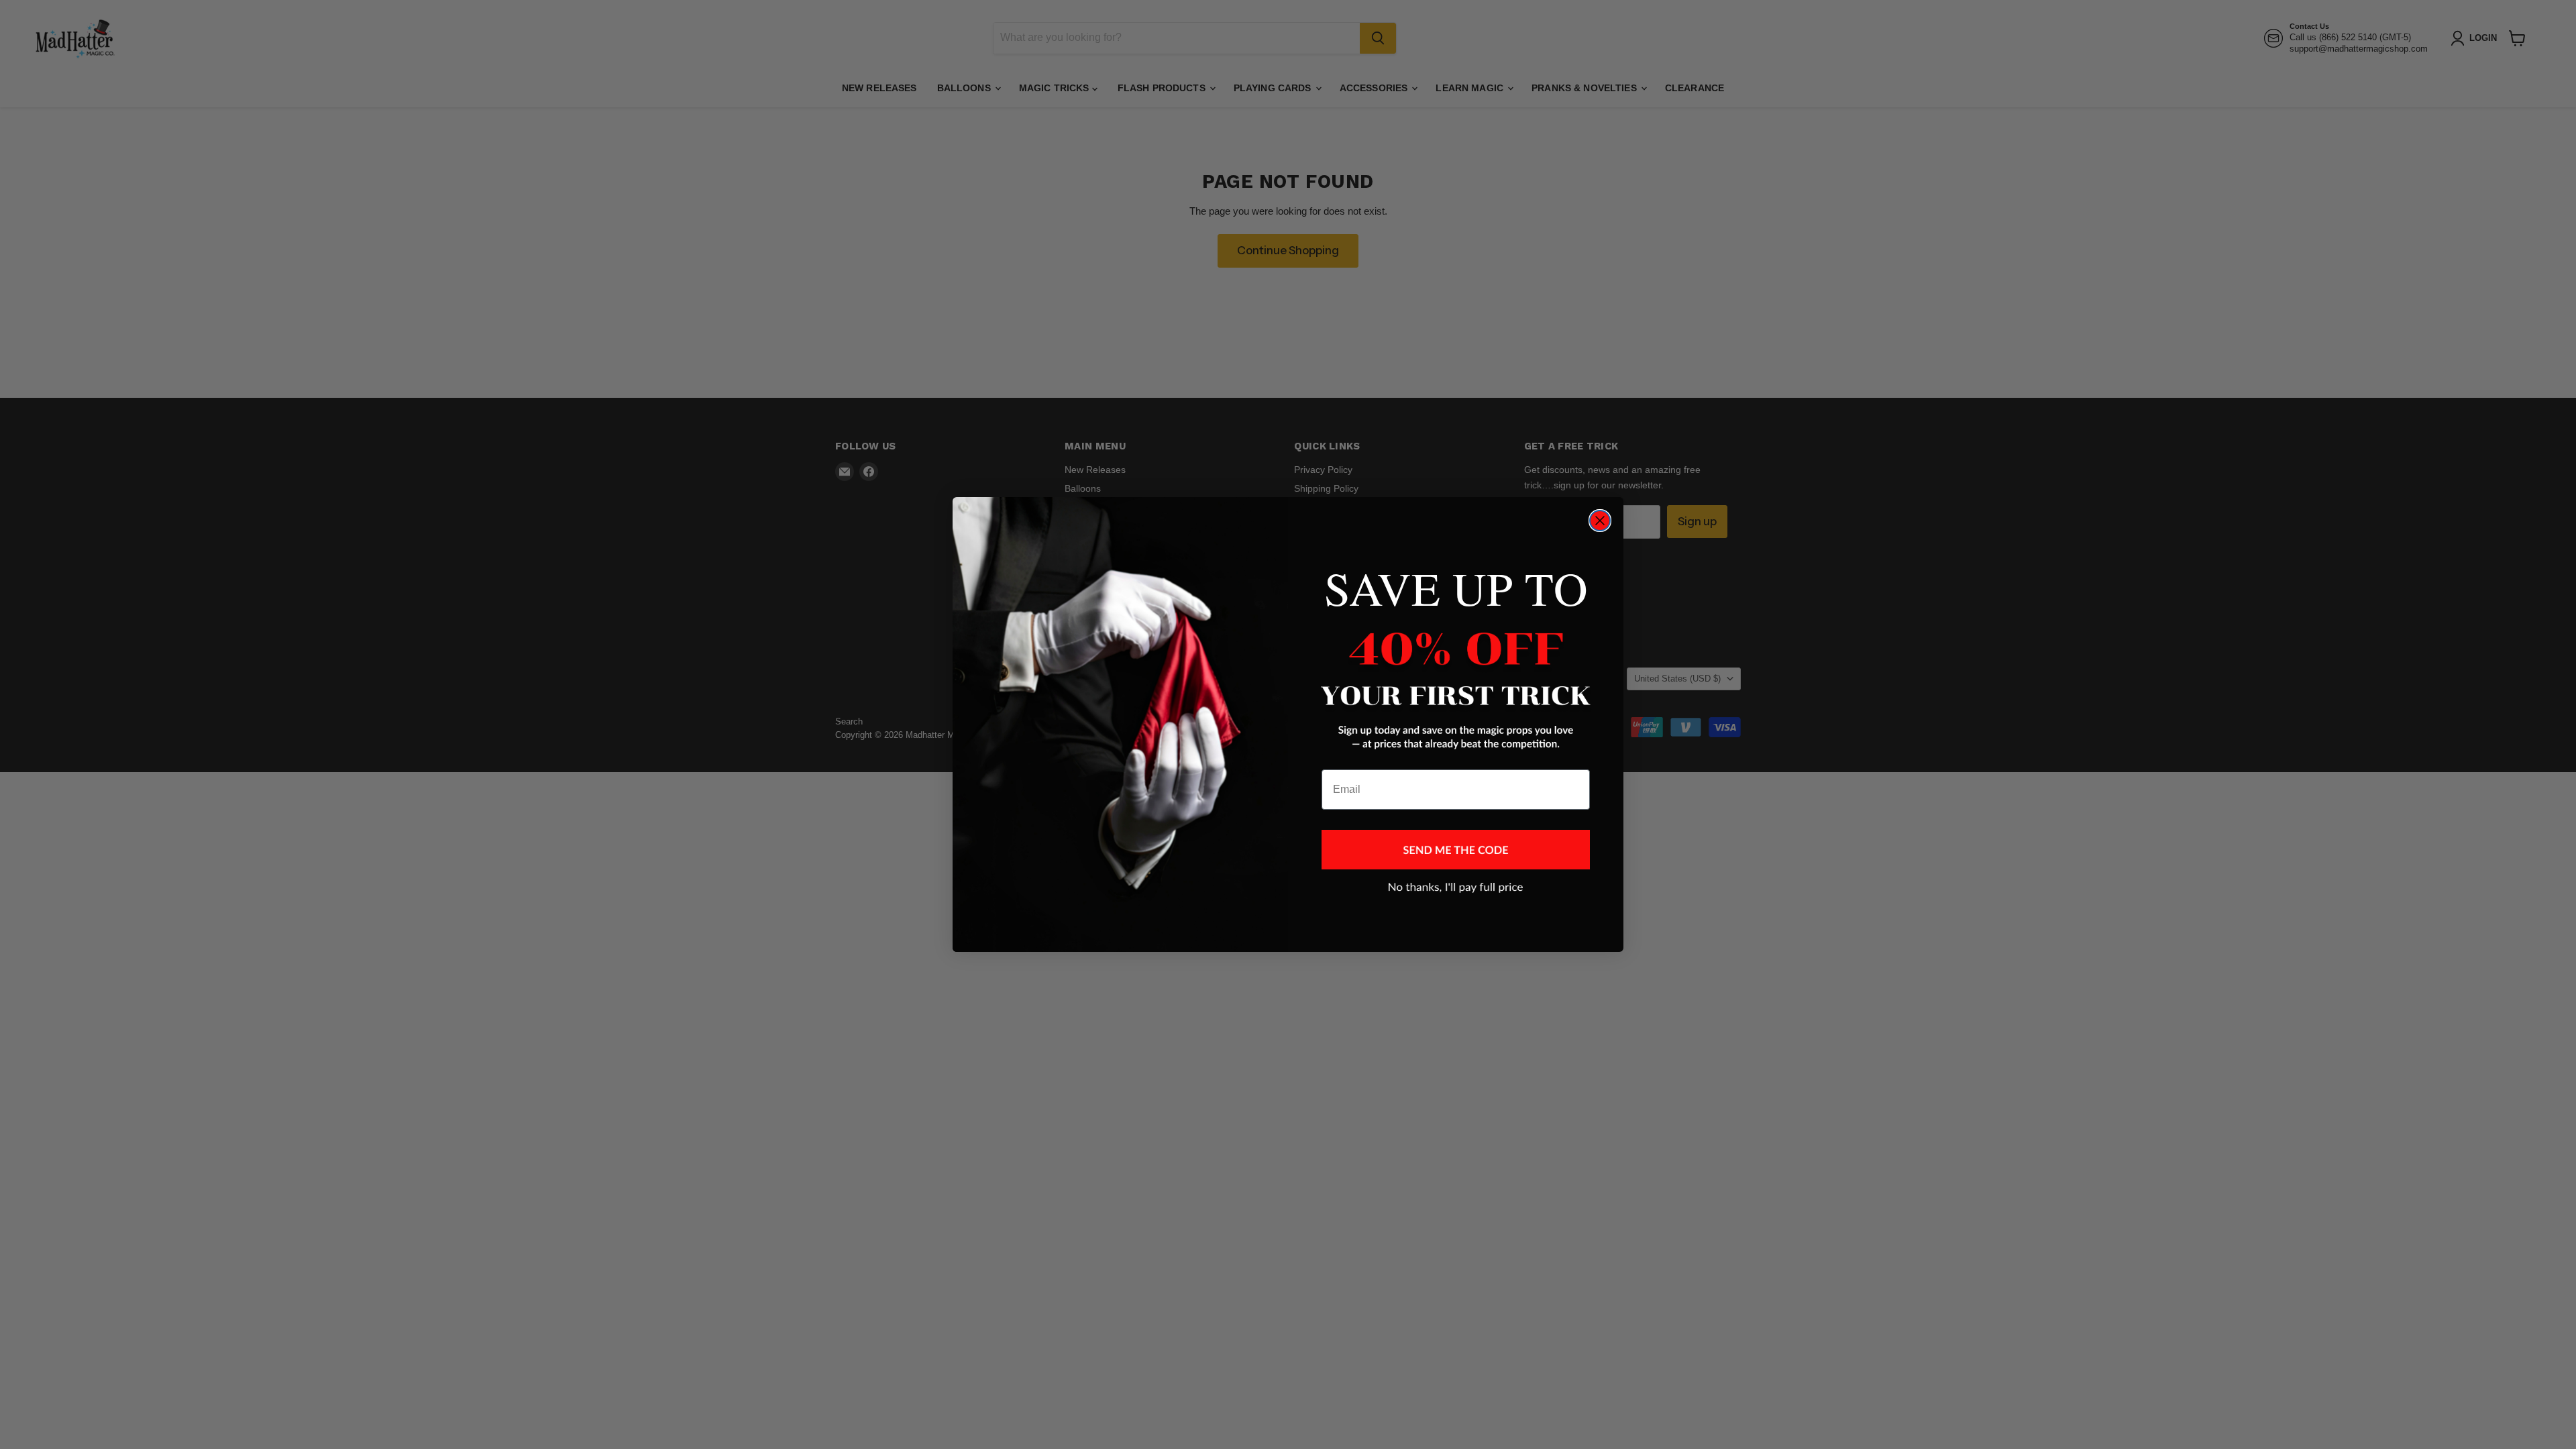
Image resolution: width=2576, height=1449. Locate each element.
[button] (1456, 850)
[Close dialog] (1600, 521)
